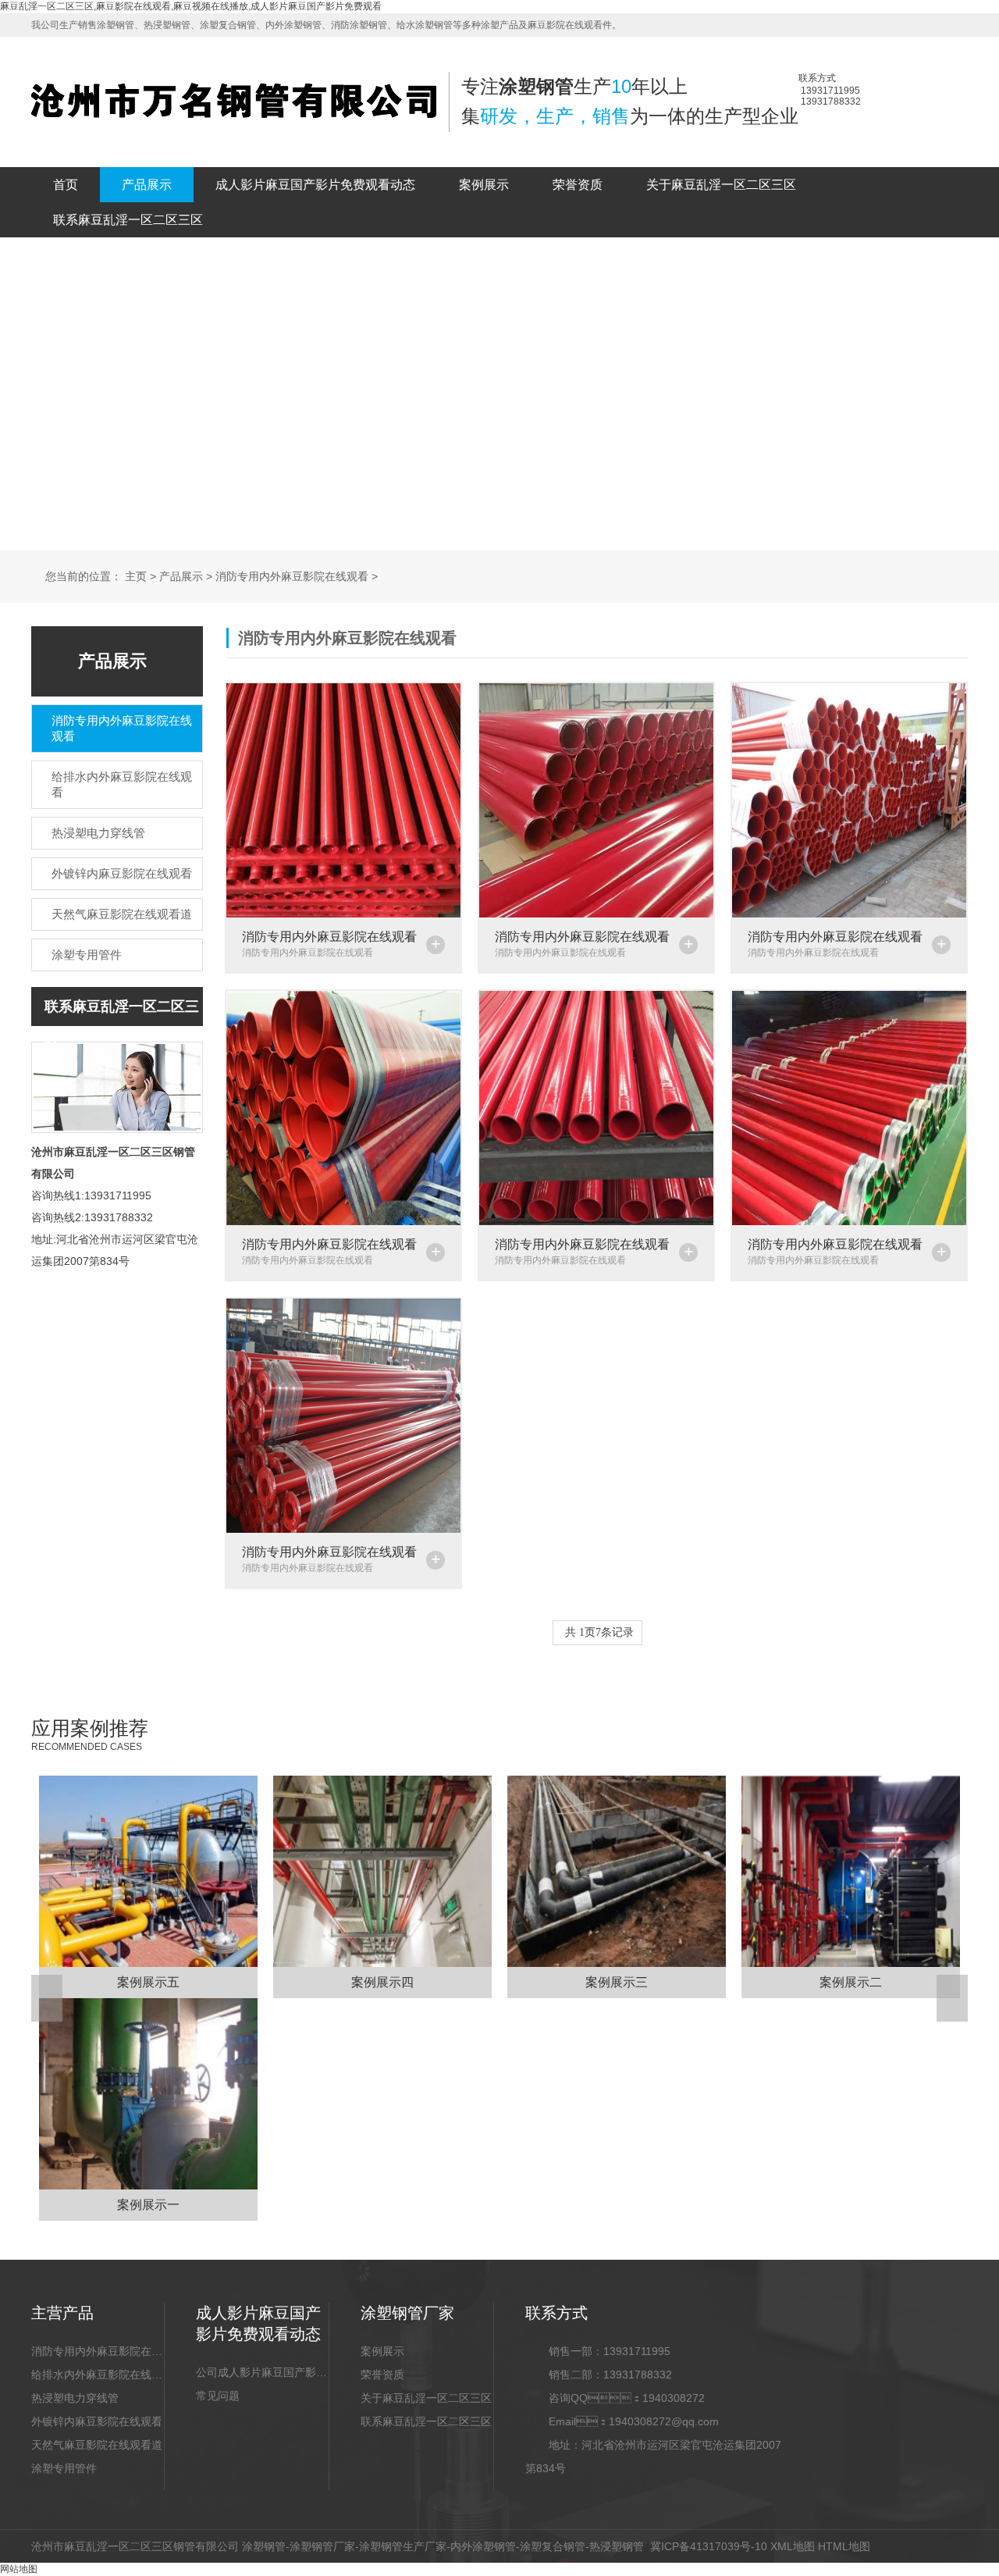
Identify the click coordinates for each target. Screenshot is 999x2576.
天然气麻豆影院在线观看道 (97, 2445)
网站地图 (19, 2569)
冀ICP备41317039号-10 (709, 2546)
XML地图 (793, 2546)
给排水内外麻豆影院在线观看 (98, 2375)
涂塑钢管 (264, 2546)
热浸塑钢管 (617, 2546)
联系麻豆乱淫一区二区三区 (128, 220)
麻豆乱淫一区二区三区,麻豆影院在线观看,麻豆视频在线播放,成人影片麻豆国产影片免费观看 (191, 6)
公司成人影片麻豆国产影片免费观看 (262, 2372)
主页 (136, 577)
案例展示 (484, 185)
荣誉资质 (578, 185)
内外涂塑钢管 (483, 2546)
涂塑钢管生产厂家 (403, 2546)
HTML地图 (844, 2546)
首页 (66, 185)
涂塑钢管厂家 (322, 2546)
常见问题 (218, 2396)
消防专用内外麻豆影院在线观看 (292, 577)
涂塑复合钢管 (553, 2546)
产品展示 (147, 185)
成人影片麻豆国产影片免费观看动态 (315, 185)
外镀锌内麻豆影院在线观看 (97, 2421)
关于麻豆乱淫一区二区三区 (721, 185)
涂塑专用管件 (64, 2468)
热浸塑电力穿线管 (75, 2398)
